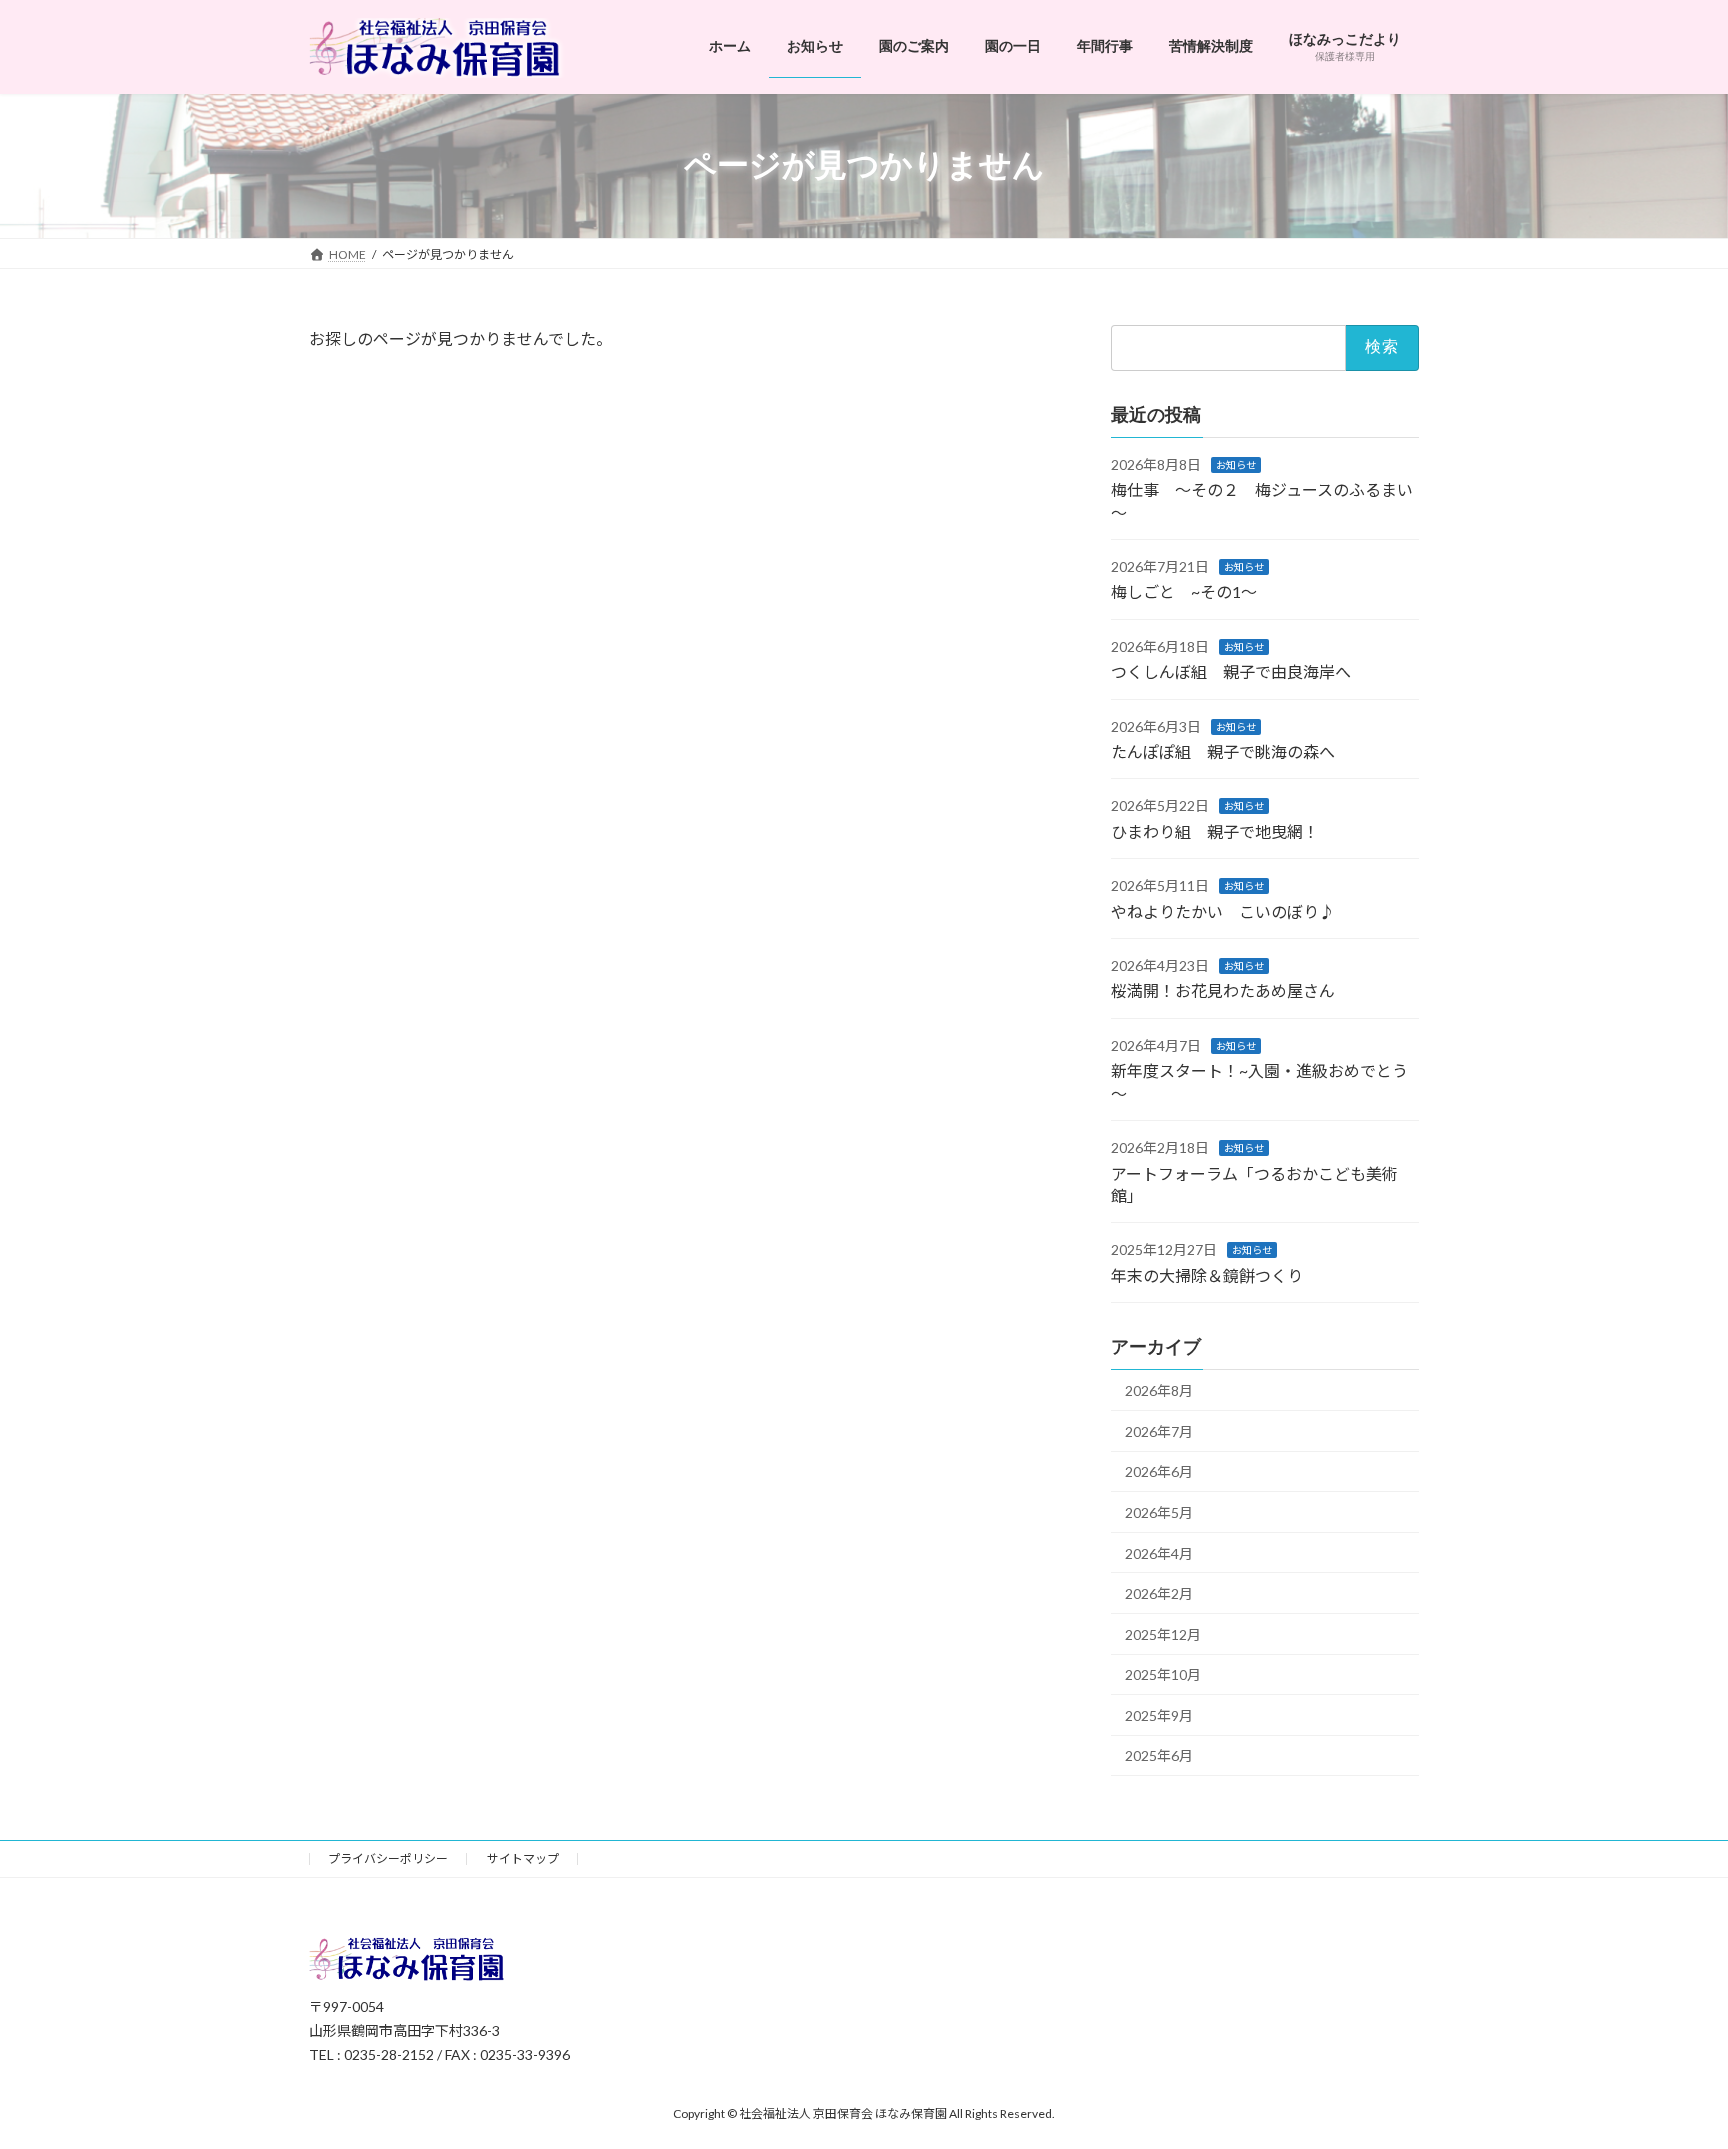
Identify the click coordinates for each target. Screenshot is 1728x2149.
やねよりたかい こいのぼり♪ (1223, 910)
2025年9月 (1159, 1714)
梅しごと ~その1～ (1184, 591)
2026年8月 (1159, 1390)
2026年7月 (1159, 1430)
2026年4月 (1159, 1552)
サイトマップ (523, 1858)
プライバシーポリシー (388, 1858)
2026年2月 (1159, 1593)
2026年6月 (1159, 1471)
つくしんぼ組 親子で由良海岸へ (1231, 671)
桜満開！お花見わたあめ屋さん (1223, 990)
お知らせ (1236, 464)
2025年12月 (1163, 1633)
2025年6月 (1159, 1755)
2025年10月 (1163, 1674)
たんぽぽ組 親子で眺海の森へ (1223, 751)
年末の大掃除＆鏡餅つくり (1207, 1274)
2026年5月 (1159, 1512)
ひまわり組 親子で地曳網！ (1215, 830)
